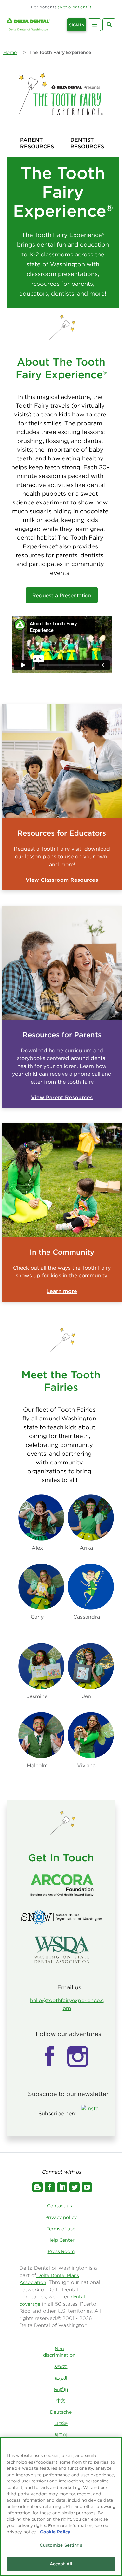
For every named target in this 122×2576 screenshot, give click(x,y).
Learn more (62, 1291)
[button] (75, 7)
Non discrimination (59, 2352)
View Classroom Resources (62, 880)
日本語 (61, 2423)
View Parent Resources (62, 1097)
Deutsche (61, 2412)
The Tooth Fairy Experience (60, 52)
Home (10, 52)
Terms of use (61, 2229)
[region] (61, 2506)
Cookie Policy (55, 2532)
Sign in (77, 25)
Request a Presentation (62, 595)
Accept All (61, 2564)
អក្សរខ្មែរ (61, 2389)
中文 (61, 2401)
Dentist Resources (87, 143)
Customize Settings (61, 2545)
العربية (61, 2378)
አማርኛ (61, 2366)
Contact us (60, 2206)
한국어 (61, 2435)
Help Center (61, 2240)
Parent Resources (37, 143)
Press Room (61, 2251)
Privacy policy (61, 2217)
